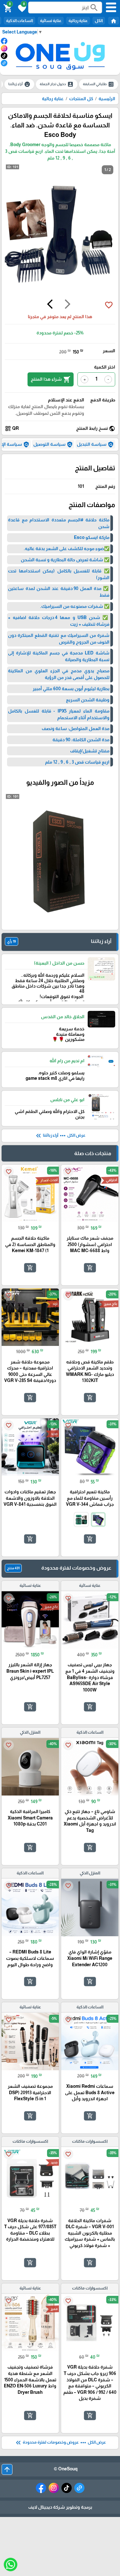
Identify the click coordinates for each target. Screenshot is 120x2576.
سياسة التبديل (95, 444)
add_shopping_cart (90, 1268)
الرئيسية (107, 99)
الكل (99, 21)
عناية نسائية (51, 21)
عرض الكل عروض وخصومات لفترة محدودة (60, 2443)
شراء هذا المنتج (51, 379)
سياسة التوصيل (53, 444)
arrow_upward (7, 2469)
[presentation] (68, 305)
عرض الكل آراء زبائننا (60, 1136)
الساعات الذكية (20, 21)
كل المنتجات (81, 99)
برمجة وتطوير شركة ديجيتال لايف (60, 2507)
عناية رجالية (78, 21)
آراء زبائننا (19, 84)
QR (12, 429)
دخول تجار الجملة (57, 84)
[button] (21, 8)
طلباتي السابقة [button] (99, 84)
